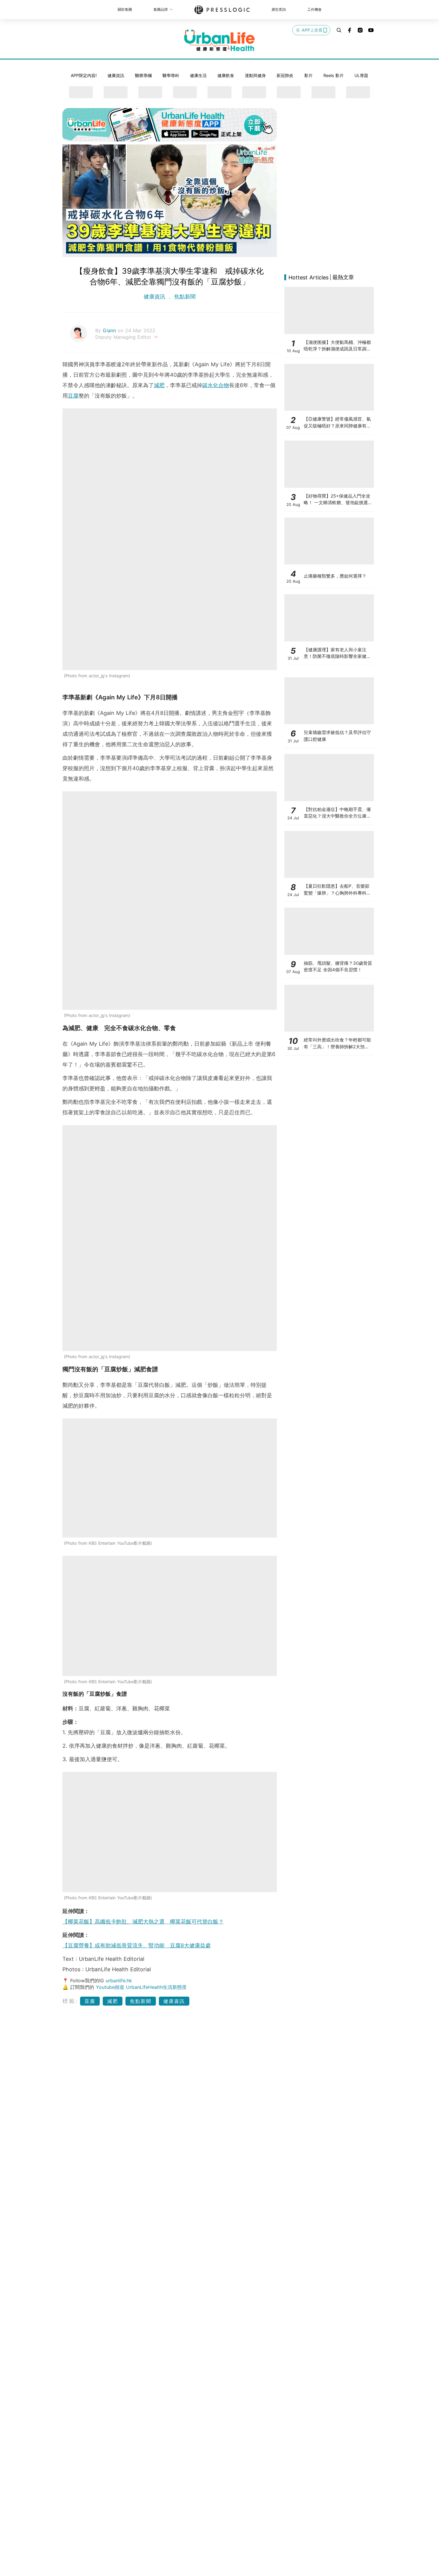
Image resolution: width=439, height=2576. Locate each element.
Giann (110, 330)
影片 (308, 75)
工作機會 (314, 9)
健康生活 (198, 75)
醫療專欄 (143, 75)
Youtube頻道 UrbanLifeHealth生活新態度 (141, 1987)
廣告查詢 (279, 9)
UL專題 (361, 75)
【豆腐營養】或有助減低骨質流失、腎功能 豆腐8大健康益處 (137, 1945)
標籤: (70, 2001)
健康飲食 (226, 75)
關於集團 (125, 9)
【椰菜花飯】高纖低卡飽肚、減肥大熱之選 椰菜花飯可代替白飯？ (143, 1922)
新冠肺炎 (285, 75)
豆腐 (73, 396)
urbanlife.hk (119, 1981)
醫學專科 (171, 75)
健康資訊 (116, 75)
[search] (339, 30)
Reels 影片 (334, 75)
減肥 (159, 385)
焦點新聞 (184, 297)
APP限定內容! (84, 75)
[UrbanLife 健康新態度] (219, 40)
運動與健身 (255, 75)
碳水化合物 (216, 385)
